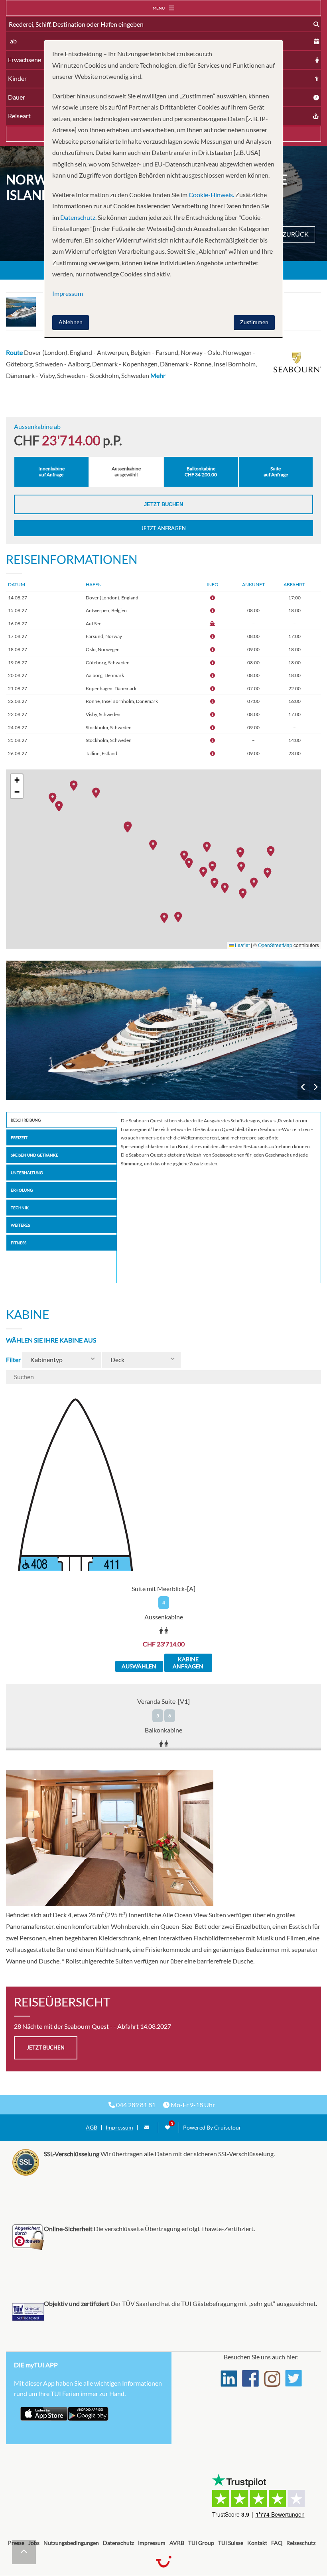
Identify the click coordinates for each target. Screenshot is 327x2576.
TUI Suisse (231, 2543)
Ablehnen (71, 322)
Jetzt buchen (163, 504)
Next (315, 1087)
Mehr (158, 375)
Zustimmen (254, 322)
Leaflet (242, 945)
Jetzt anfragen (163, 528)
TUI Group (201, 2543)
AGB (92, 2128)
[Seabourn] (163, 1030)
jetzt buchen (46, 2047)
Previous (303, 1087)
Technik (20, 1208)
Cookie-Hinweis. (211, 195)
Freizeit (19, 1137)
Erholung (22, 1190)
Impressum (119, 2128)
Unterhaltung (27, 1173)
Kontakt (257, 2543)
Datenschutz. (78, 217)
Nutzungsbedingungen (71, 2543)
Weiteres (20, 1225)
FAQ (277, 2543)
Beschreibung (26, 1120)
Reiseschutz (301, 2543)
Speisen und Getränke (34, 1155)
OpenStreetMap (275, 945)
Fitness (19, 1243)
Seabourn (163, 1030)
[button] (166, 917)
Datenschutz (118, 2543)
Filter (13, 1359)
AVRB (177, 2543)
